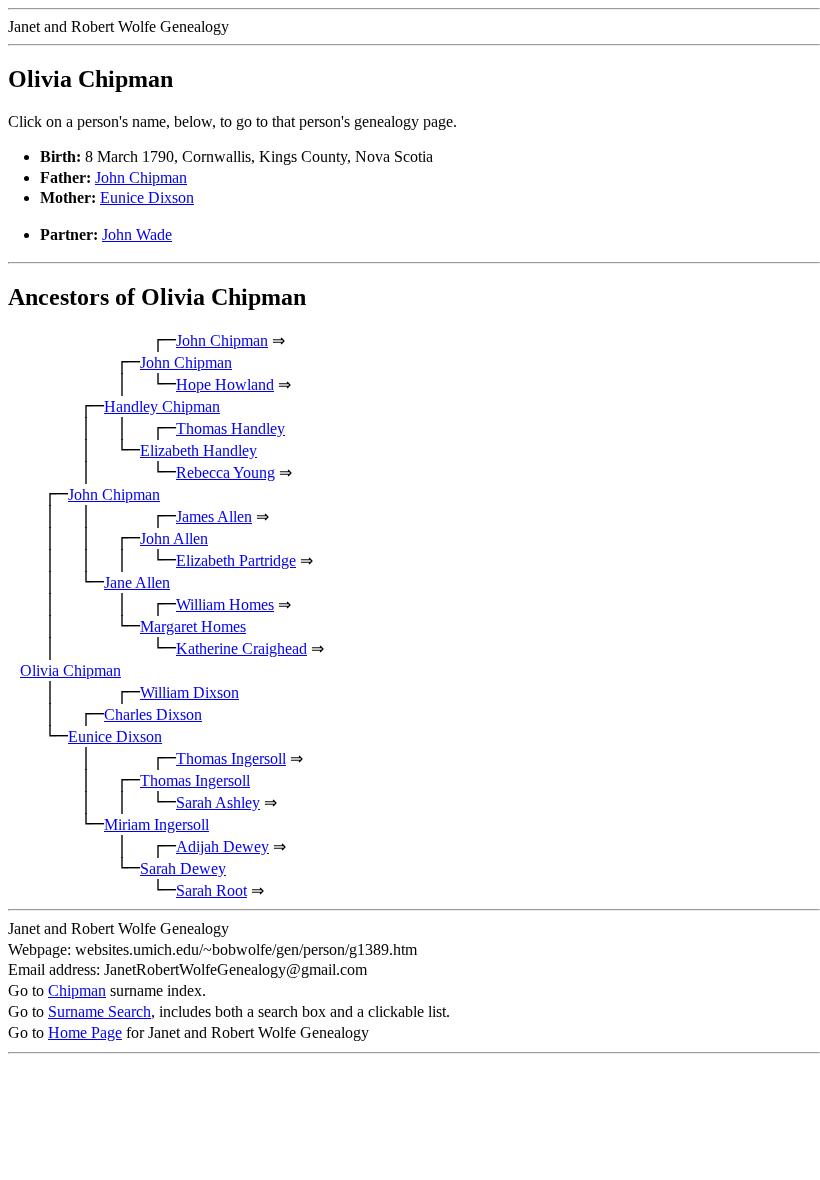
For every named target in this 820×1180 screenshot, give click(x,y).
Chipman (77, 990)
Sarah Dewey (183, 868)
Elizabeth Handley (198, 450)
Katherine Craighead (241, 648)
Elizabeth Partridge (236, 560)
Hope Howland (225, 384)
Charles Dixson (153, 714)
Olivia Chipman (70, 670)
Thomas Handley (230, 428)
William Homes (225, 604)
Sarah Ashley (218, 802)
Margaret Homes (193, 626)
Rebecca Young (225, 472)
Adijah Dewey (222, 846)
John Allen (174, 538)
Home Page (85, 1032)
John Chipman (141, 177)
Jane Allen (137, 582)
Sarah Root (211, 890)
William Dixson (189, 692)
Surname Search (99, 1011)
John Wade (137, 234)
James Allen (214, 516)
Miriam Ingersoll (156, 824)
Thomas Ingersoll (231, 758)
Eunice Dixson (147, 197)
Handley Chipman (162, 406)
